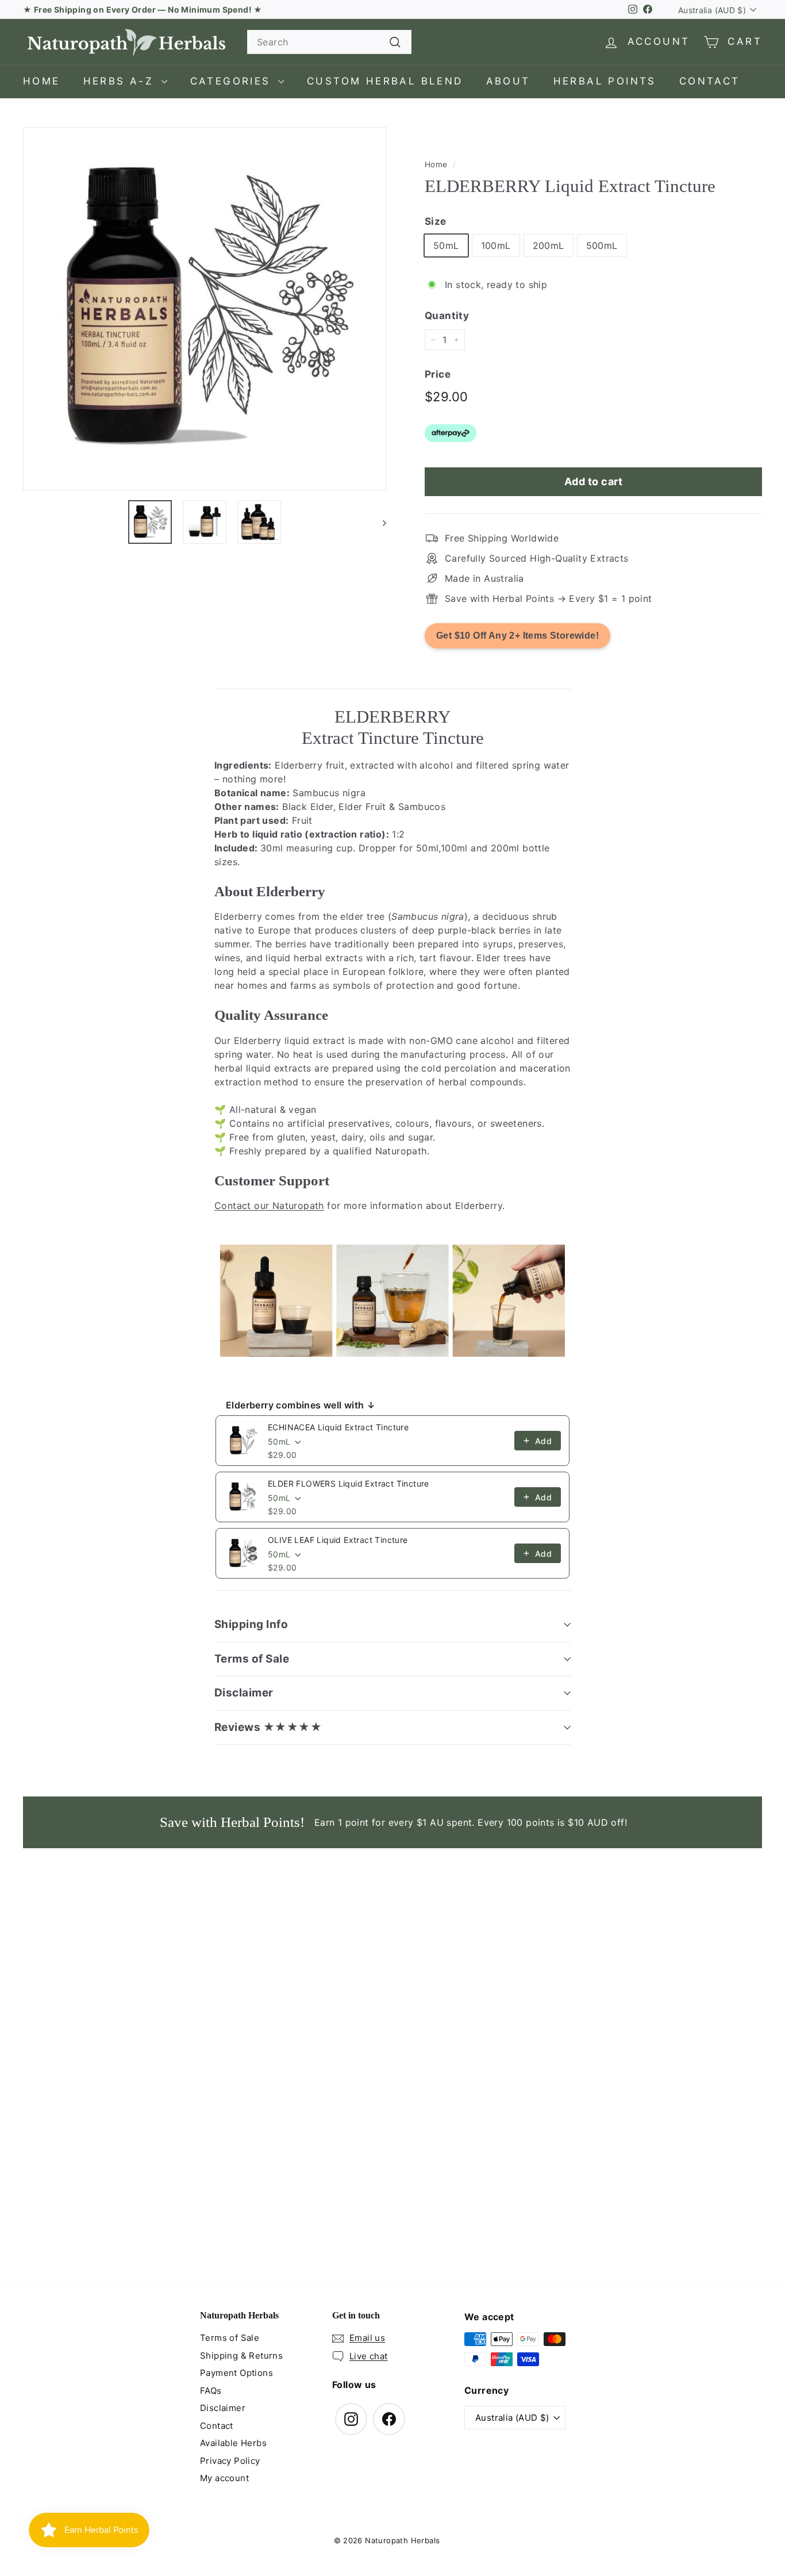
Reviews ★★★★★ (268, 1727)
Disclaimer (244, 1693)
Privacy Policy (230, 2461)
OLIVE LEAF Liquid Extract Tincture (338, 1540)
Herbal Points (605, 81)
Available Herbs (233, 2443)
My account (224, 2478)
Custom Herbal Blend (385, 81)
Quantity (447, 316)
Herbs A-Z (121, 81)
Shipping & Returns (241, 2356)
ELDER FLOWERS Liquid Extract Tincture (349, 1483)
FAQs (211, 2391)
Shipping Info (251, 1624)
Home (42, 81)
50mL (446, 246)
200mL (549, 246)
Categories (233, 81)
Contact (710, 81)
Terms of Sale (252, 1659)
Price (438, 374)
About (508, 81)
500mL (602, 246)
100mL (496, 246)
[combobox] (329, 42)
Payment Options (236, 2373)
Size (436, 221)
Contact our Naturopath (269, 1206)
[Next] (379, 522)
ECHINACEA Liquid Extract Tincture (338, 1427)
